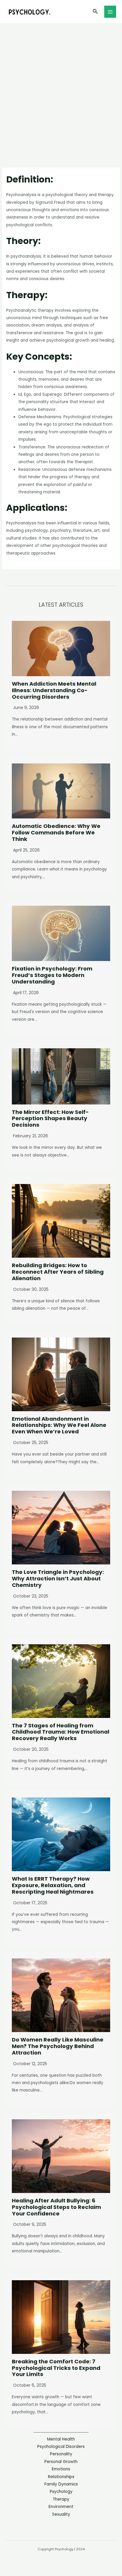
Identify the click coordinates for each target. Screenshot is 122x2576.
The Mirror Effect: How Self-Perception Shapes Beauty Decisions (50, 1119)
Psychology (61, 2492)
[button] (95, 12)
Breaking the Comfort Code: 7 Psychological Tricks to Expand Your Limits (56, 2368)
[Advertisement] (61, 88)
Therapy (61, 2499)
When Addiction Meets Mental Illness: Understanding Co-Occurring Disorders (54, 690)
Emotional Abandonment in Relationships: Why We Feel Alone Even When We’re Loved (59, 1425)
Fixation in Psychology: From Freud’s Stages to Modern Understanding (52, 975)
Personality (61, 2454)
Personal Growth (61, 2462)
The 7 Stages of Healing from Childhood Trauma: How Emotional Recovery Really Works (61, 1732)
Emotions (61, 2469)
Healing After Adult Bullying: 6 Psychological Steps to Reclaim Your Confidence (56, 2207)
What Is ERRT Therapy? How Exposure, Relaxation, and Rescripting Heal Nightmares (53, 1885)
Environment (61, 2507)
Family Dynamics (61, 2484)
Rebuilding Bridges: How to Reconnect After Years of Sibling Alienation (58, 1272)
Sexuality (61, 2514)
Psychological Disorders (61, 2447)
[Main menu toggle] (110, 12)
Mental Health (61, 2439)
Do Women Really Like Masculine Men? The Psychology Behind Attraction (58, 2046)
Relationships (61, 2477)
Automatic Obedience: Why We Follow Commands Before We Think (56, 832)
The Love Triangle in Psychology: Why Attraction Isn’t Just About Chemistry (58, 1578)
